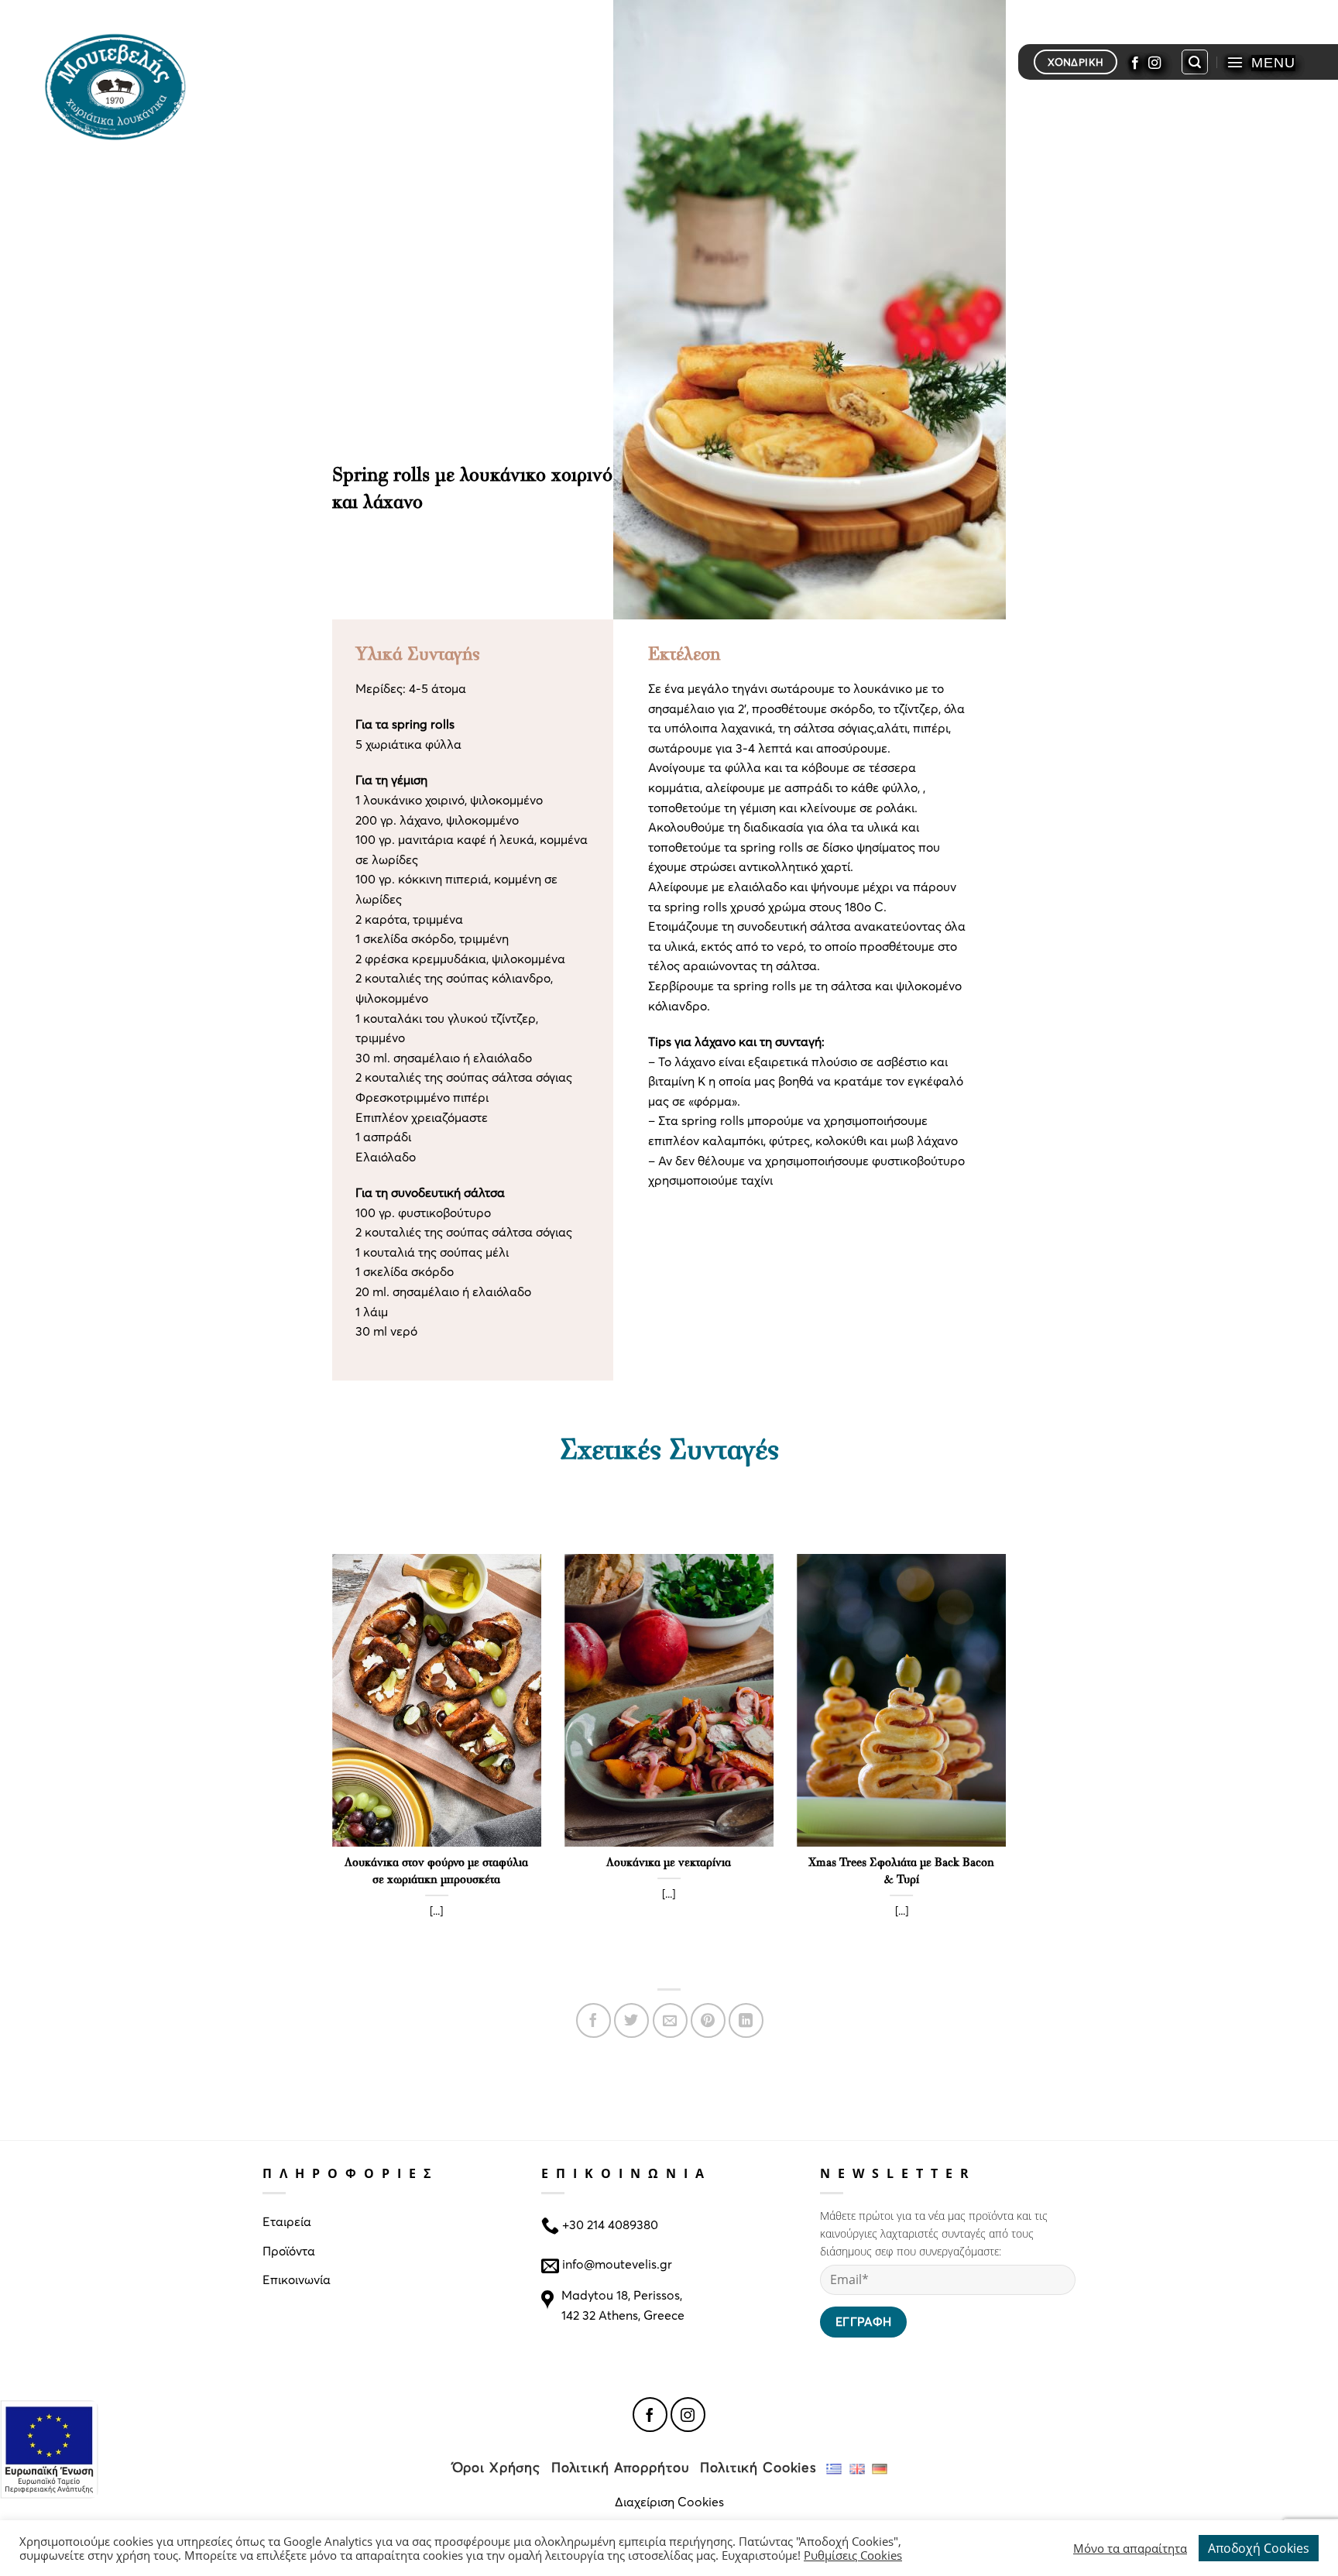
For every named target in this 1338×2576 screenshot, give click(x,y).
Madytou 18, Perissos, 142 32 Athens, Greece (623, 2305)
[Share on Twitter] (631, 2020)
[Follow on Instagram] (1154, 62)
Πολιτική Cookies (758, 2467)
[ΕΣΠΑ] (49, 2449)
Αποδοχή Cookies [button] (1259, 2548)
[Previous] (329, 1763)
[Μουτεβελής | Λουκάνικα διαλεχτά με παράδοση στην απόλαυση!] (122, 85)
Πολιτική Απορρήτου (621, 2467)
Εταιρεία (287, 2221)
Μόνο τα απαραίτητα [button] (1130, 2548)
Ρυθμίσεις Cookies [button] (853, 2555)
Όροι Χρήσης (497, 2467)
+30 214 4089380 (609, 2224)
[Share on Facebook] (594, 2020)
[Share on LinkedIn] (746, 2020)
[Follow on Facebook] (1135, 62)
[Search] (1195, 62)
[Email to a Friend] (670, 2020)
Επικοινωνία (297, 2279)
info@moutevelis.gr (617, 2263)
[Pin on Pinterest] (708, 2020)
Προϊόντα (289, 2250)
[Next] (1009, 1763)
